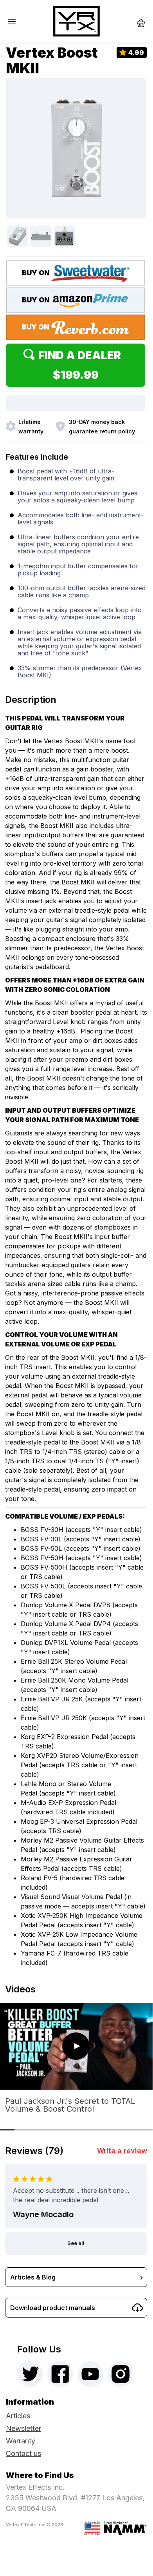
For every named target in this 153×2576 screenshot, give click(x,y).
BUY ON (37, 273)
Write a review (122, 2151)
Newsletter (23, 2428)
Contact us (23, 2453)
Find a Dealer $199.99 (82, 365)
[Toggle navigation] (14, 21)
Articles (18, 2416)
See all (76, 2243)
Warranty (21, 2441)
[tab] (76, 697)
